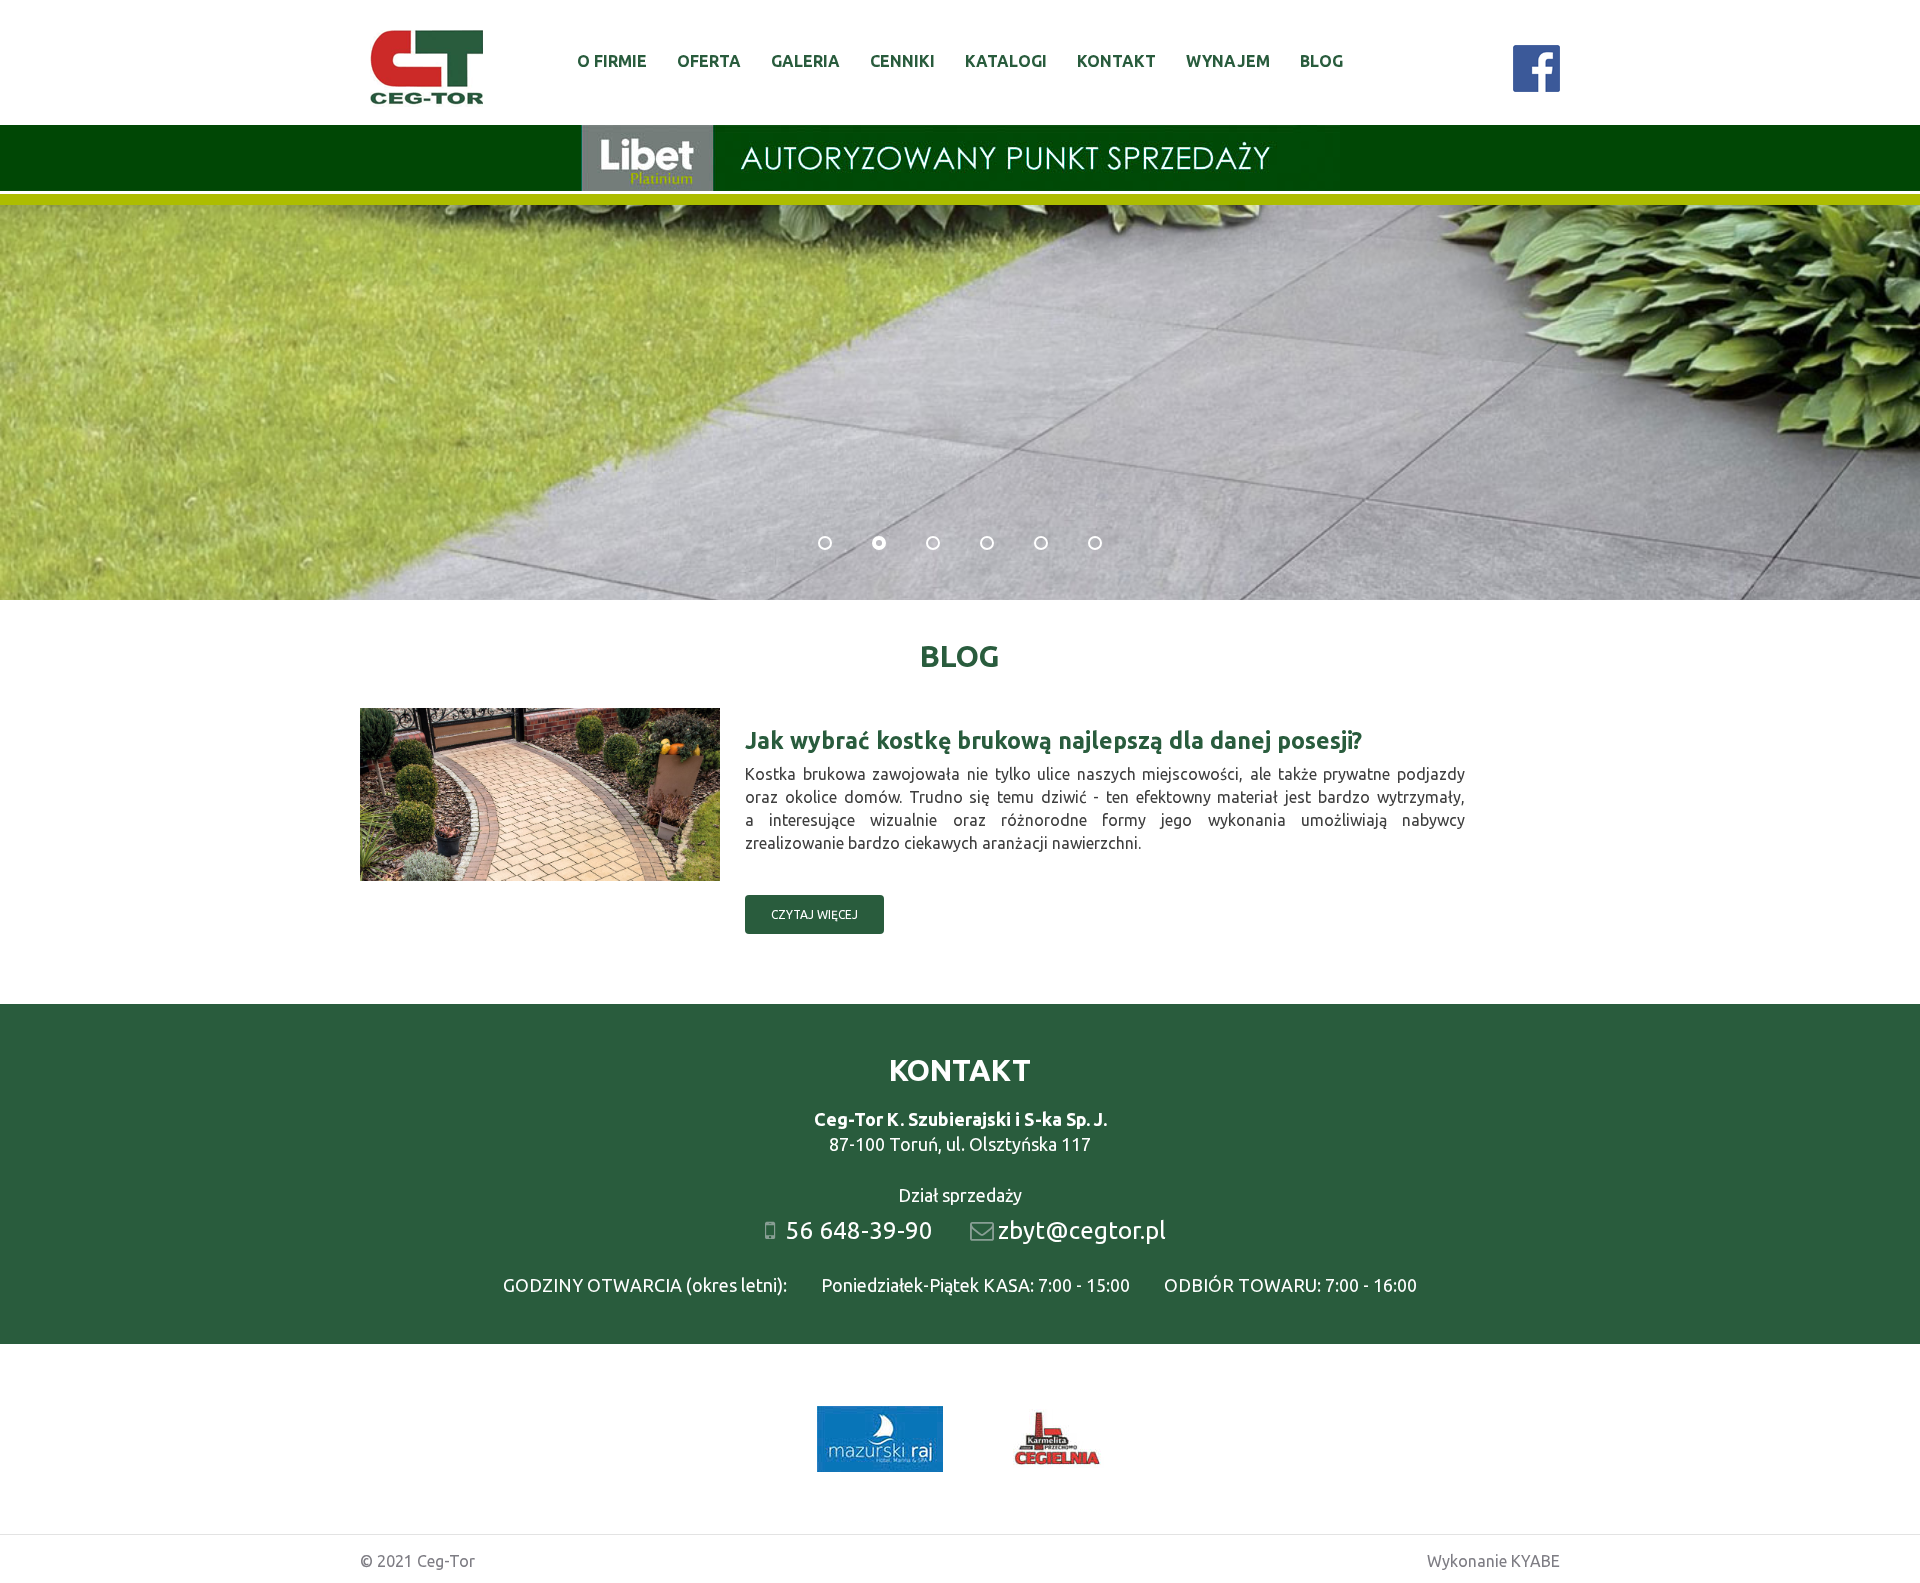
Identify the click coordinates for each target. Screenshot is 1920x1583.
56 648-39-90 (859, 1230)
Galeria (805, 61)
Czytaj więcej (814, 914)
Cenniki (902, 61)
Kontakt (1116, 61)
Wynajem (1228, 61)
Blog (1321, 61)
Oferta (709, 61)
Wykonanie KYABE (1493, 1561)
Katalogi (1006, 61)
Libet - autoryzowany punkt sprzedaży (960, 158)
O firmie (612, 61)
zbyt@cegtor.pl (1082, 1230)
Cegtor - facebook (1536, 68)
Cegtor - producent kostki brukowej (426, 70)
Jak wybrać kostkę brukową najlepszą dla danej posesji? (1053, 740)
